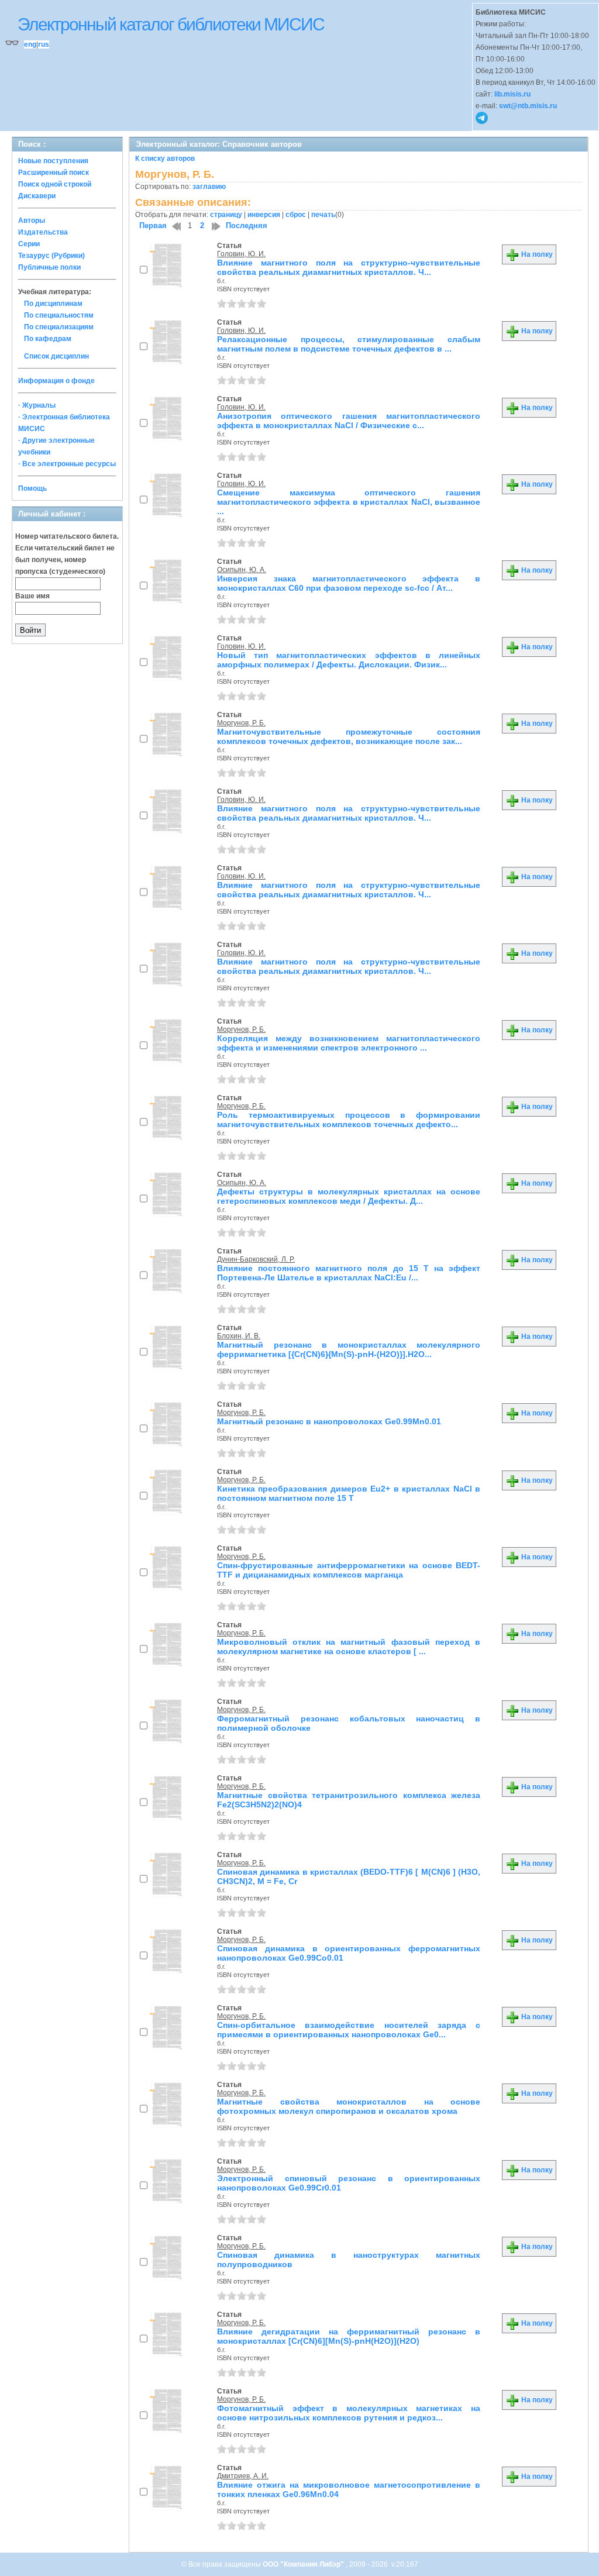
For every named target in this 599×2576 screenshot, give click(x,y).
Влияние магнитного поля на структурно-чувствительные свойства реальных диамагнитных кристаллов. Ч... (349, 267)
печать (323, 215)
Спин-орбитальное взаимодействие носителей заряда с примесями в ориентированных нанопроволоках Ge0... (349, 2030)
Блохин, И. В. (239, 1336)
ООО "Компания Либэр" (304, 2564)
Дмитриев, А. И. (243, 2476)
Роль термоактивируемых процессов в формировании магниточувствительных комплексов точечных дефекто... (349, 1120)
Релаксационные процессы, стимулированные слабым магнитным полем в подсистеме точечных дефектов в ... (349, 344)
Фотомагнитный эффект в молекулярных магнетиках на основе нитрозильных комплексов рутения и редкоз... (349, 2413)
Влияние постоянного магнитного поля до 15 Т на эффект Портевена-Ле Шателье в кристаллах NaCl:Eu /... (349, 1273)
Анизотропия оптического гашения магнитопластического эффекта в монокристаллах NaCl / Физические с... (349, 421)
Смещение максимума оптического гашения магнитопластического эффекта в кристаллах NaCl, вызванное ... (349, 502)
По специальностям (59, 315)
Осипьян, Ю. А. (242, 570)
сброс (296, 215)
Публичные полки (49, 267)
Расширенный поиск (54, 173)
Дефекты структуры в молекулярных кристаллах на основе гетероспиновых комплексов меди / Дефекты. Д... (349, 1196)
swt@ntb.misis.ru (528, 106)
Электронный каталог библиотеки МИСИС (171, 24)
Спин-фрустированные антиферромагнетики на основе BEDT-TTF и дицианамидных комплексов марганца (349, 1570)
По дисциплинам (53, 304)
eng (30, 44)
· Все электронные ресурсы (67, 464)
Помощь (32, 488)
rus (44, 44)
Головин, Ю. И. (241, 254)
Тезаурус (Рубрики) (51, 256)
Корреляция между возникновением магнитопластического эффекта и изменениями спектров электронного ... (349, 1043)
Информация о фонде (56, 381)
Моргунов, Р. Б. (241, 723)
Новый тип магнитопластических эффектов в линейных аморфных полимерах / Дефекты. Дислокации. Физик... (349, 660)
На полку (536, 254)
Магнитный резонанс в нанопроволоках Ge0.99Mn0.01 (329, 1421)
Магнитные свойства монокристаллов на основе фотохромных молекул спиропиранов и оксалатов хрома (349, 2106)
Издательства (43, 232)
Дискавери (37, 196)
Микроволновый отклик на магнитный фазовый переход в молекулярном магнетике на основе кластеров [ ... (349, 1647)
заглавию (209, 187)
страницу (226, 215)
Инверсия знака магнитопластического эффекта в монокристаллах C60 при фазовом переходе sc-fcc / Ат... (349, 583)
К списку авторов (165, 159)
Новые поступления (53, 161)
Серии (29, 244)
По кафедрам (48, 339)
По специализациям (59, 327)
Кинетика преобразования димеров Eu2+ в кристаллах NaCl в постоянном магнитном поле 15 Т (349, 1493)
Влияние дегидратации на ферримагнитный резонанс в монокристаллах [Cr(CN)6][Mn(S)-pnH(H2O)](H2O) (349, 2336)
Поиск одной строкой (55, 184)
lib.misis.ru (512, 94)
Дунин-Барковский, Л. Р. (256, 1259)
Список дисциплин (56, 356)
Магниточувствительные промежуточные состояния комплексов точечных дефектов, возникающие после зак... (349, 736)
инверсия (264, 215)
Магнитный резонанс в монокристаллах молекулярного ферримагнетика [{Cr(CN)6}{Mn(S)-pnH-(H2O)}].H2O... (349, 1349)
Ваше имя (32, 596)
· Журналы (37, 405)
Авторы (32, 221)
